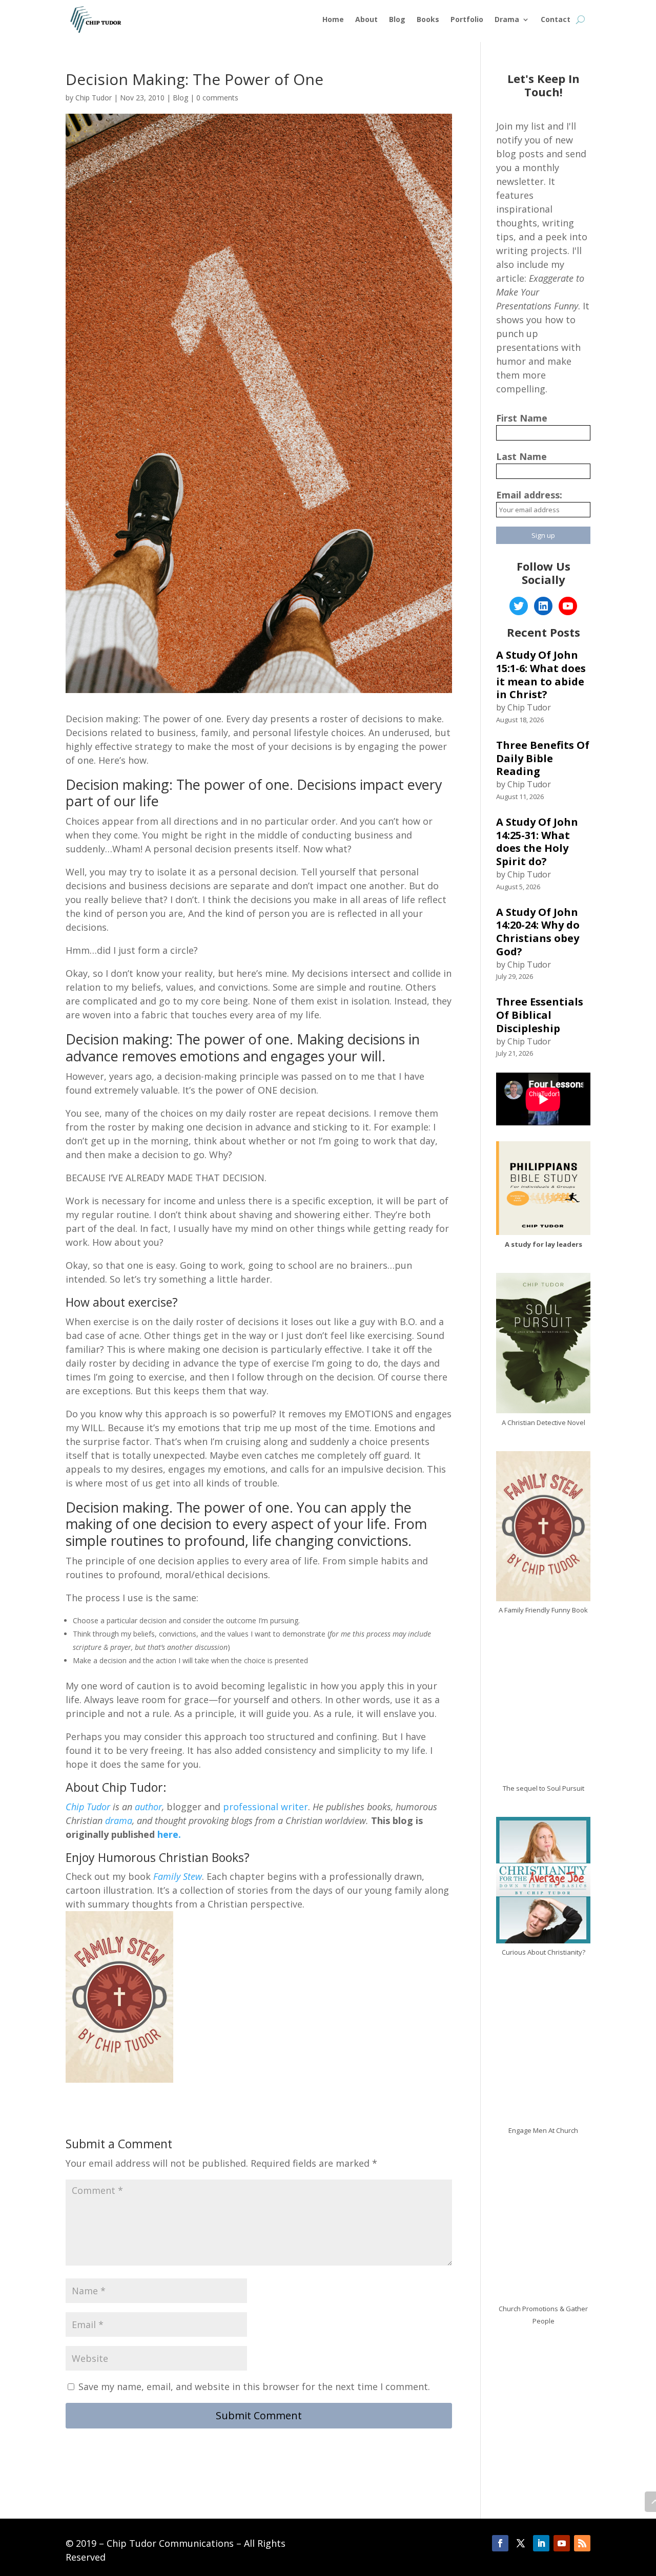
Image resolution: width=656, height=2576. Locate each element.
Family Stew (178, 1876)
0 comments (217, 98)
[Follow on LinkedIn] (541, 2543)
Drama (507, 19)
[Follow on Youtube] (562, 2543)
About (366, 19)
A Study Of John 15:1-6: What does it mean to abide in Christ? (541, 675)
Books (428, 19)
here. (168, 1834)
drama (119, 1820)
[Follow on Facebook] (500, 2543)
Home (333, 19)
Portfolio (467, 19)
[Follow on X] (521, 2543)
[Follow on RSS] (582, 2543)
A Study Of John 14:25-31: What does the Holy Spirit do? (537, 842)
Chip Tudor (94, 98)
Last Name (521, 456)
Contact (556, 19)
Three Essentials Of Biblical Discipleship (540, 1015)
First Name (522, 418)
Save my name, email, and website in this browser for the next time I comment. (254, 2386)
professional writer (265, 1807)
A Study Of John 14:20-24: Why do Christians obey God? (538, 932)
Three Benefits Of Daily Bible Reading (543, 758)
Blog (397, 19)
